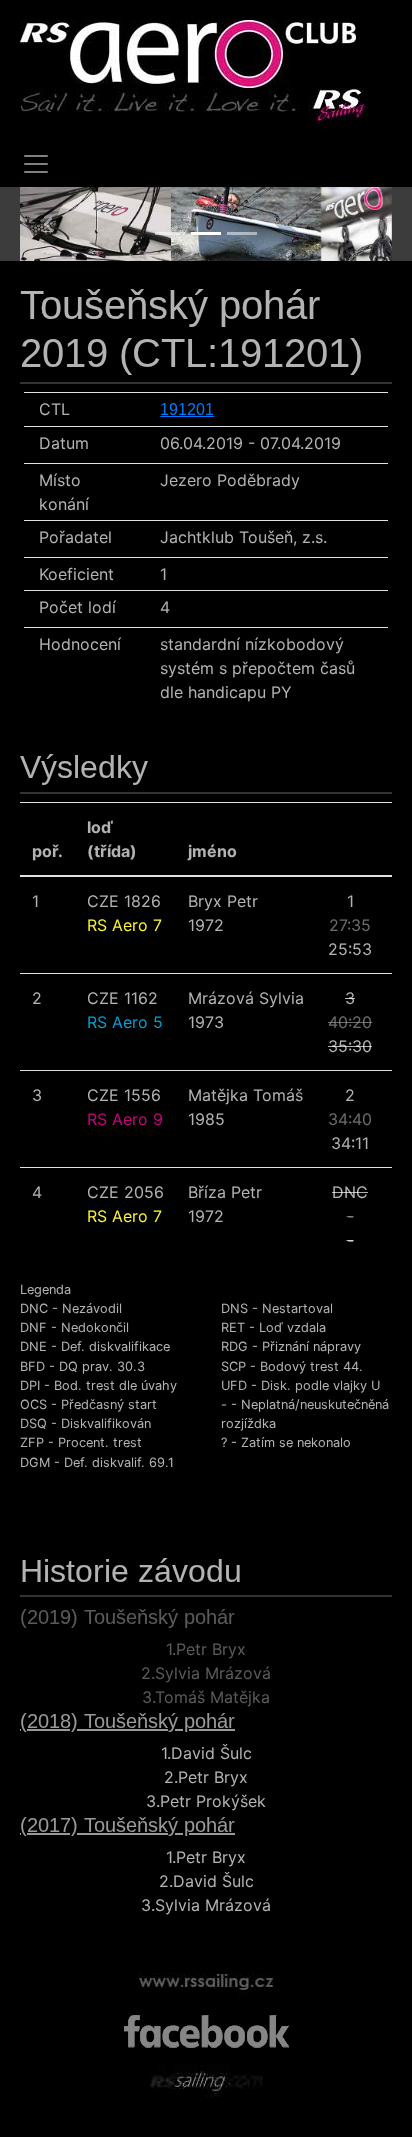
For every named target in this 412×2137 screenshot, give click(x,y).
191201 (187, 409)
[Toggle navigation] (36, 164)
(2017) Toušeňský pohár (127, 1825)
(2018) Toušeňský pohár (127, 1721)
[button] (48, 224)
